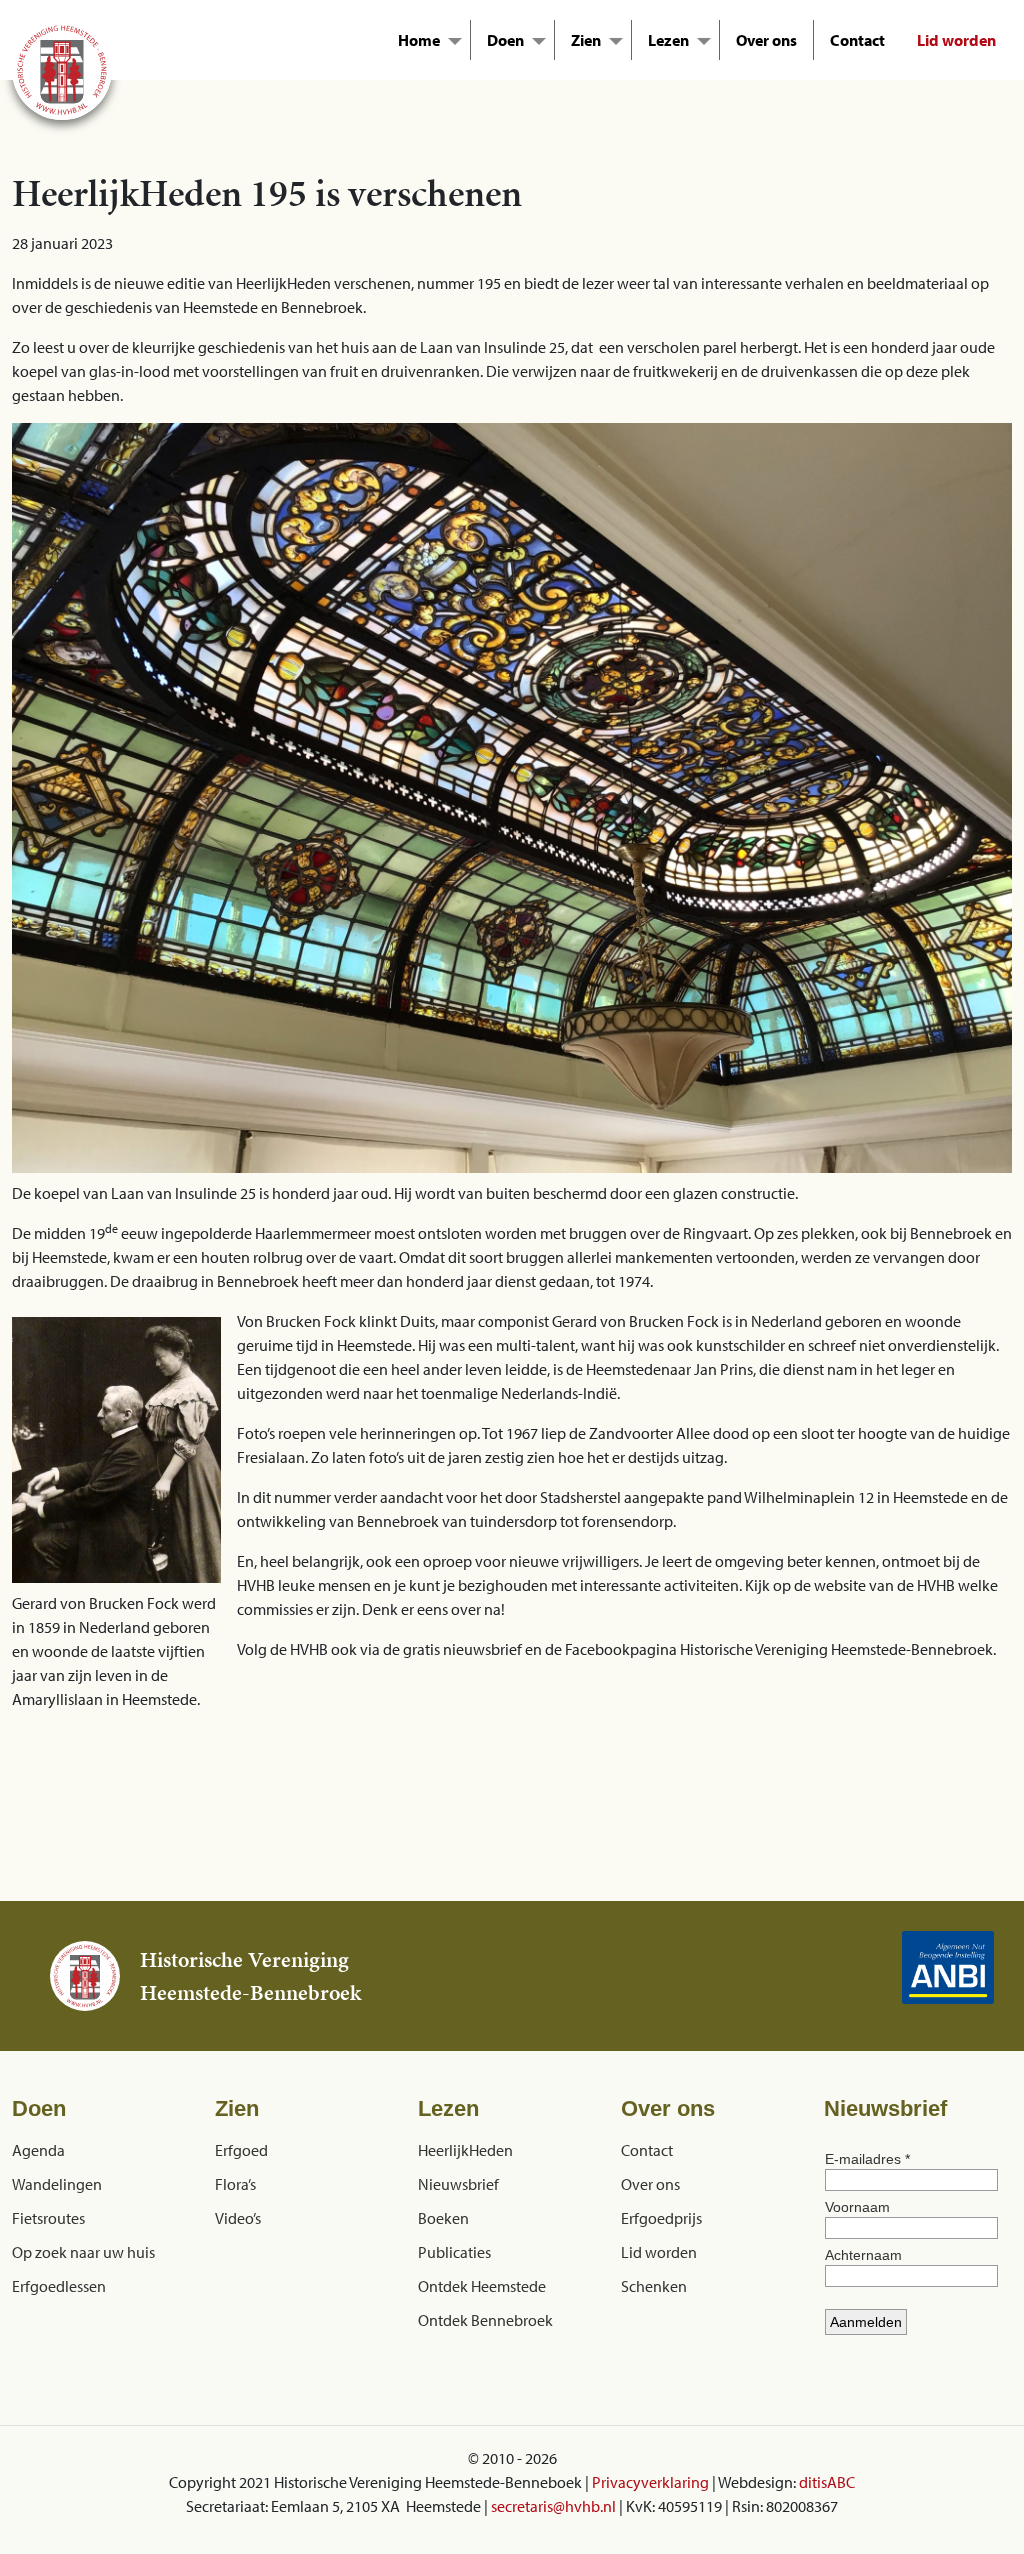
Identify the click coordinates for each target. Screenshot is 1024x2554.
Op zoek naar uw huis (83, 2252)
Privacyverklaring (650, 2482)
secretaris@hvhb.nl (553, 2506)
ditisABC (827, 2482)
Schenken (654, 2286)
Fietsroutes (48, 2218)
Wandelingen (57, 2184)
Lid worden (956, 40)
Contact (857, 40)
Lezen (668, 40)
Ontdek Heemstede (482, 2286)
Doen (505, 40)
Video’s (238, 2218)
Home (419, 40)
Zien (586, 40)
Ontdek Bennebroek (485, 2320)
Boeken (443, 2218)
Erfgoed (241, 2150)
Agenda (38, 2150)
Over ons (766, 40)
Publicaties (454, 2252)
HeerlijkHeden (465, 2150)
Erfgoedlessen (59, 2286)
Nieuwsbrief (458, 2184)
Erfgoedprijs (661, 2218)
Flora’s (235, 2184)
